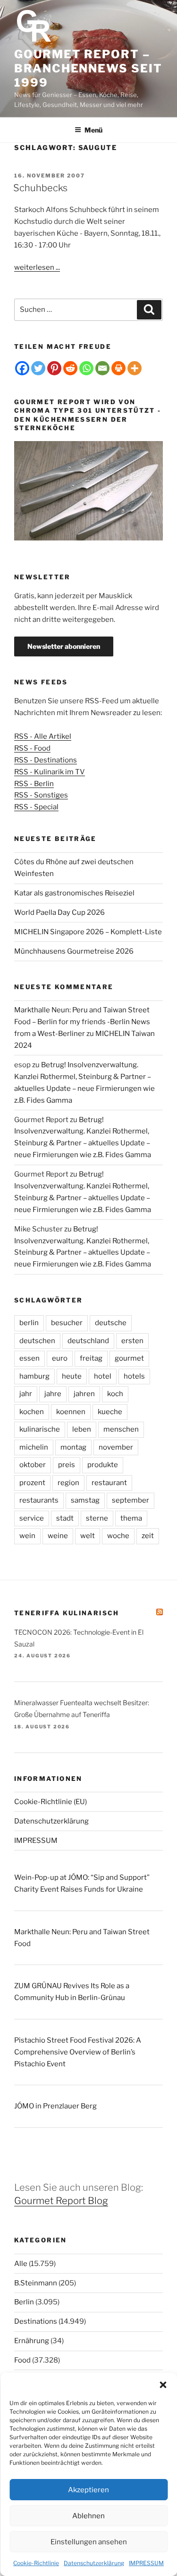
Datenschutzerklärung (94, 2563)
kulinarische (40, 1429)
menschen (121, 1429)
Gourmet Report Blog (61, 2201)
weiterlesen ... (37, 267)
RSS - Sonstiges (41, 795)
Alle (21, 2264)
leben (82, 1429)
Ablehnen (88, 2516)
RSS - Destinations (46, 760)
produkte (103, 1465)
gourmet (129, 1358)
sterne (97, 1518)
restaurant (109, 1483)
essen (29, 1358)
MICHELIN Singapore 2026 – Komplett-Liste (88, 932)
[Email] (102, 368)
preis (67, 1465)
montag (73, 1447)
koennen (71, 1412)
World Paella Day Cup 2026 (59, 912)
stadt (65, 1518)
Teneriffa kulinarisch (67, 1613)
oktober (33, 1465)
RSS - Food (32, 748)
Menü (93, 130)
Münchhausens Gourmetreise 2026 (74, 951)
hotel (103, 1376)
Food (22, 2360)
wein (27, 1536)
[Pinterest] (54, 368)
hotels (134, 1376)
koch (115, 1394)
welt (88, 1536)
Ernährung (32, 2341)
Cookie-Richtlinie (36, 2563)
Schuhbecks (40, 188)
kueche (110, 1412)
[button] (163, 2385)
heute (72, 1376)
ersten (132, 1341)
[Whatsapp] (86, 368)
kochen (32, 1412)
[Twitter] (38, 368)
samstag (85, 1500)
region (68, 1483)
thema (131, 1518)
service (32, 1518)
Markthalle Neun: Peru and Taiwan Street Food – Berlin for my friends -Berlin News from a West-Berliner (82, 1022)
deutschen (37, 1341)
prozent (32, 1483)
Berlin (24, 2302)
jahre (53, 1394)
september (131, 1500)
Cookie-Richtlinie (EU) (51, 1802)
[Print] (118, 368)
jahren (84, 1394)
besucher (67, 1323)
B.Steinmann (36, 2283)
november (116, 1447)
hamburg (34, 1376)
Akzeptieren (88, 2490)
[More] (135, 368)
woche (118, 1536)
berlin (29, 1323)
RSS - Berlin (34, 784)
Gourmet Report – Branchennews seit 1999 (88, 68)
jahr (26, 1394)
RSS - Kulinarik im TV (50, 772)
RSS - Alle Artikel (43, 736)
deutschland (88, 1341)
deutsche (111, 1323)
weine (58, 1536)
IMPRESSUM (146, 2563)
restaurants (39, 1500)
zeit (148, 1536)
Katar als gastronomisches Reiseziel (74, 893)
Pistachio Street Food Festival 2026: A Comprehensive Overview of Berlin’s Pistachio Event (78, 2052)
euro (60, 1358)
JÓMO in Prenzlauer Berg (55, 2106)
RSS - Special (36, 807)
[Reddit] (70, 368)
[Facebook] (22, 368)
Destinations (36, 2321)
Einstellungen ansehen (89, 2542)
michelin (34, 1447)
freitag (91, 1358)
